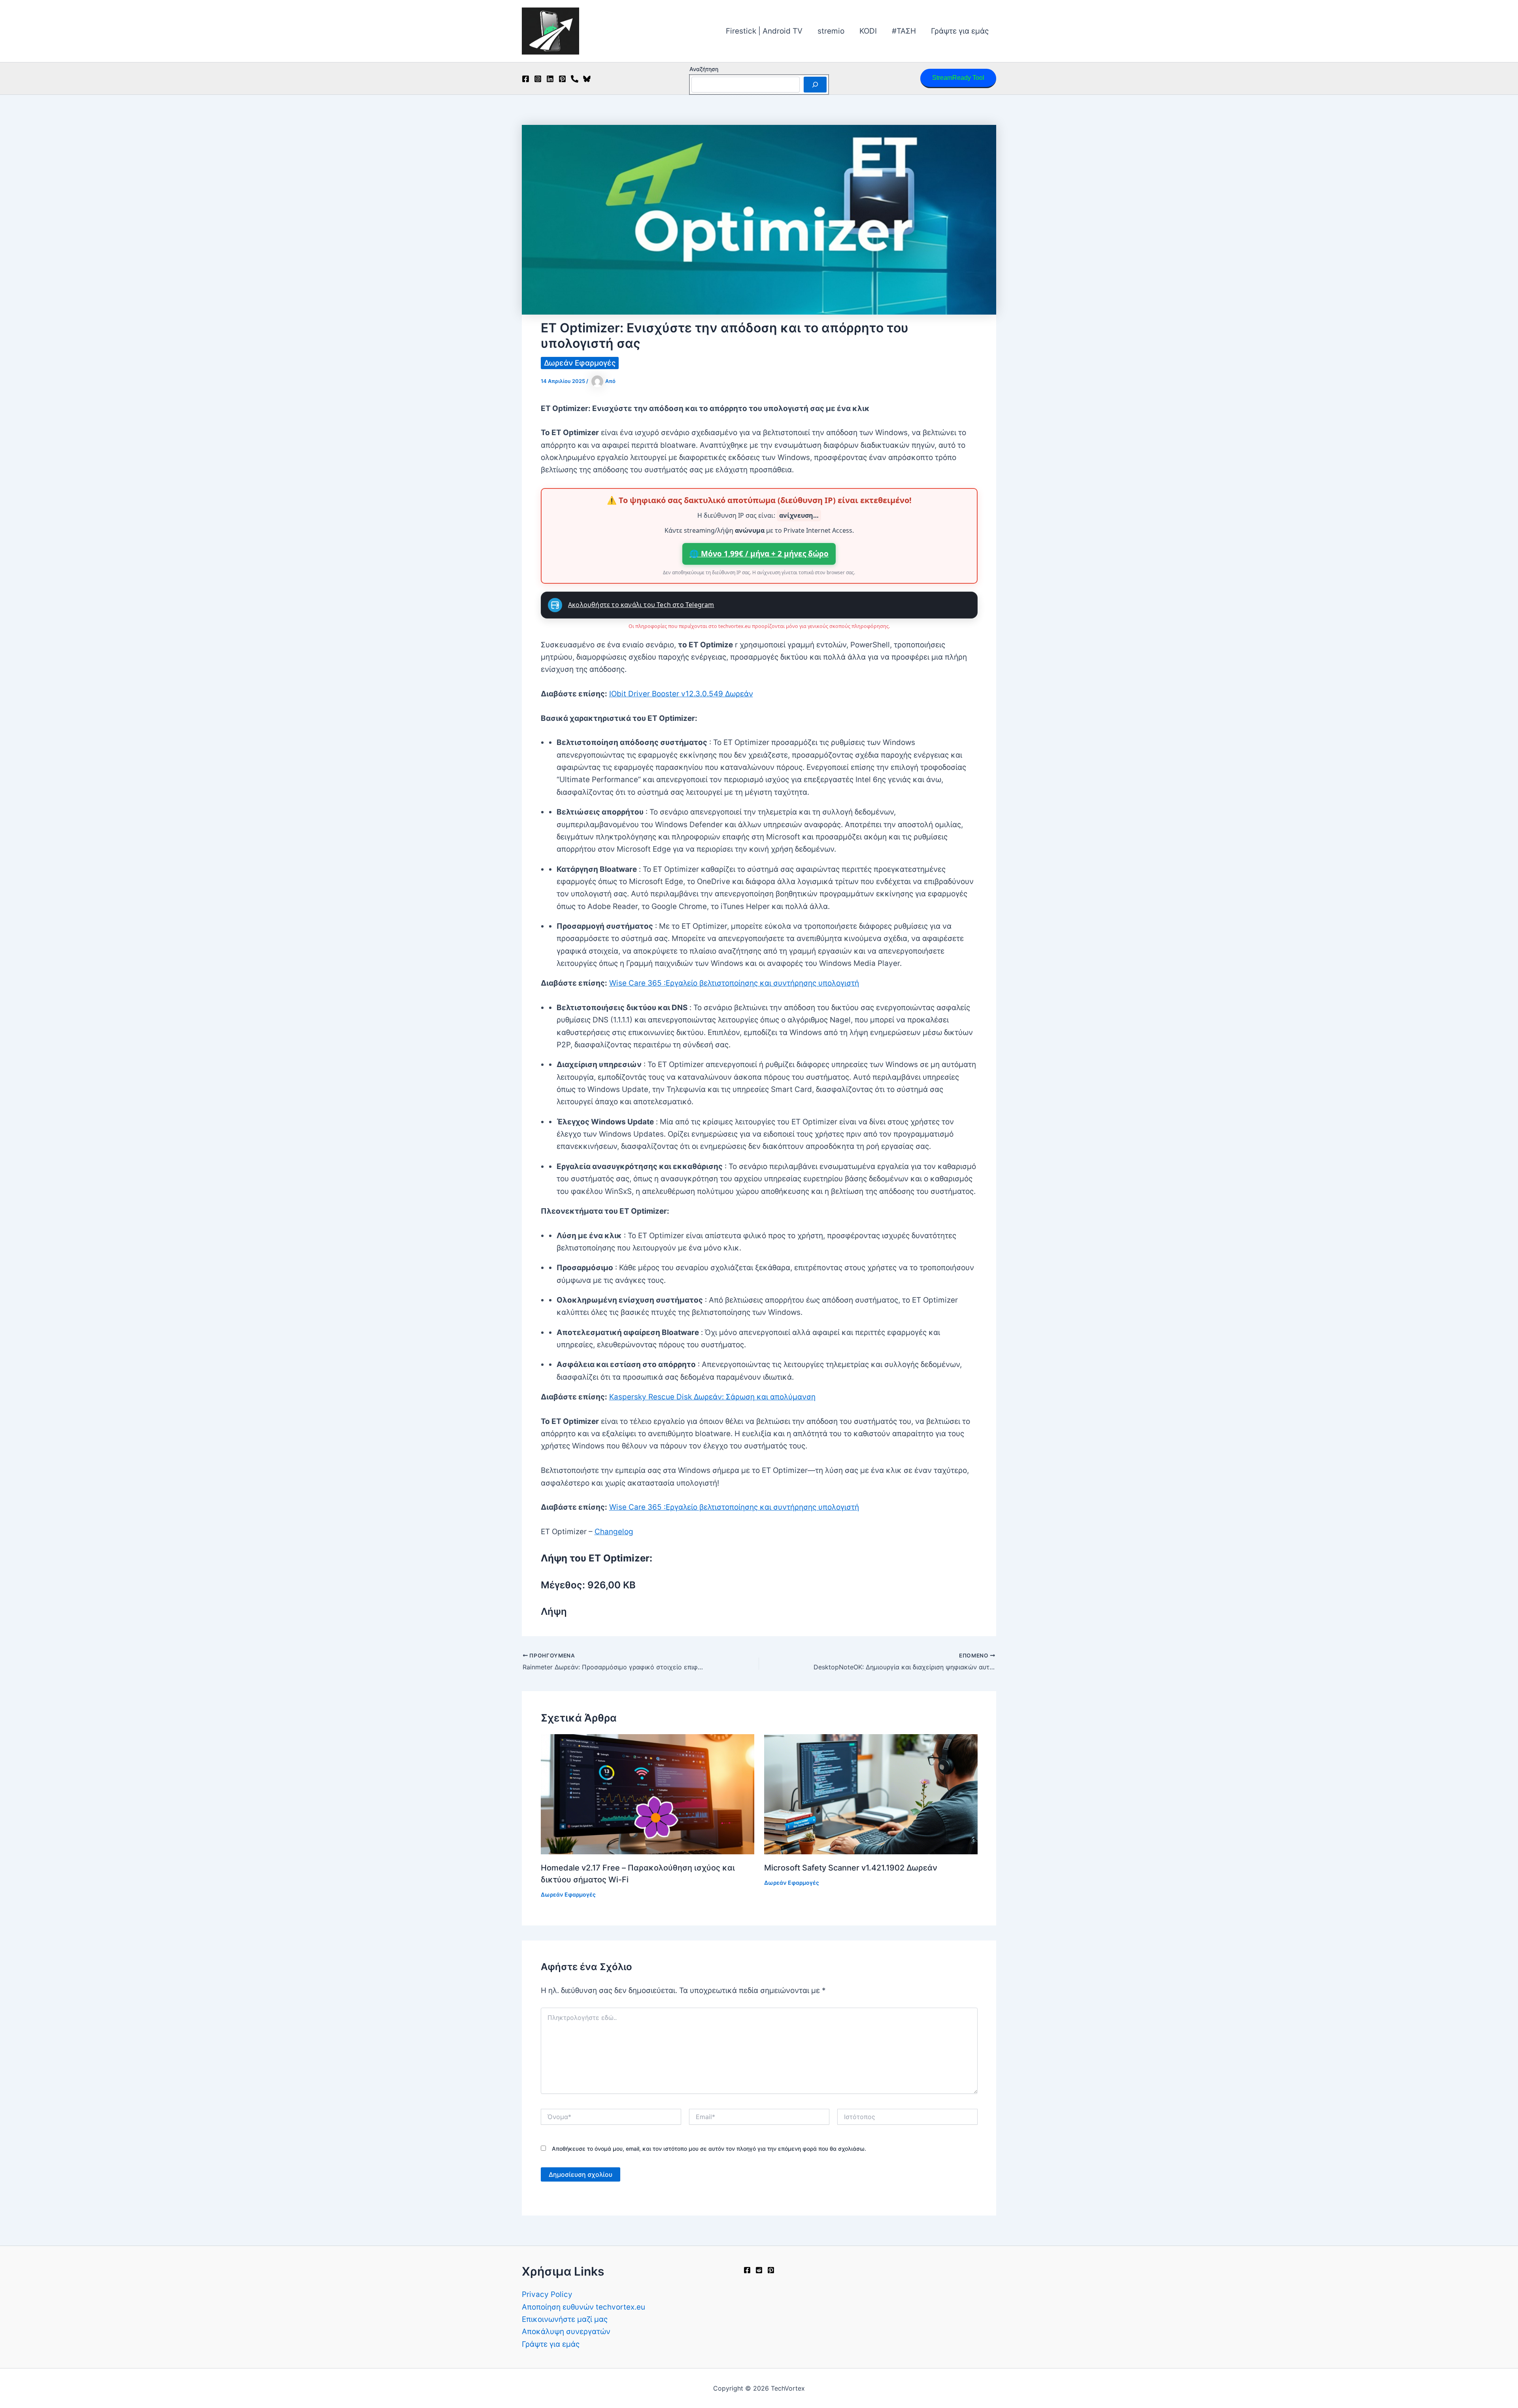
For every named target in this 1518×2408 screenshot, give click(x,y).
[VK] (575, 79)
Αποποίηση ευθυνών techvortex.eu (583, 2307)
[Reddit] (759, 2270)
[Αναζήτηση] (815, 85)
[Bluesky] (587, 79)
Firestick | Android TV (764, 31)
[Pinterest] (562, 79)
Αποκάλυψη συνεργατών (566, 2332)
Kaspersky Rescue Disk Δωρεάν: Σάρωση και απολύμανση (712, 1397)
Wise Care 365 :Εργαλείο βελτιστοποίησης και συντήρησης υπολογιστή (734, 983)
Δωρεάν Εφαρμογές (580, 363)
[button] (958, 78)
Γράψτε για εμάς (960, 31)
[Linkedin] (550, 79)
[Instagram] (538, 79)
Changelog (614, 1532)
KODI (868, 31)
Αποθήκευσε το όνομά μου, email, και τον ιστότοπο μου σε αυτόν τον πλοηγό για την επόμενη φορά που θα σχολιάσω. (709, 2149)
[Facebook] (526, 79)
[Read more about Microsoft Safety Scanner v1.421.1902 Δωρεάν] (871, 1794)
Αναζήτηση (704, 69)
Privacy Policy (547, 2294)
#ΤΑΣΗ (904, 31)
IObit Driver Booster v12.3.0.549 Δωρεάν (681, 694)
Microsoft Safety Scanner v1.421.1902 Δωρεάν (851, 1868)
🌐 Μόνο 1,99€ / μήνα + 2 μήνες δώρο (759, 554)
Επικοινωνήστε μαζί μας (565, 2319)
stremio (831, 31)
